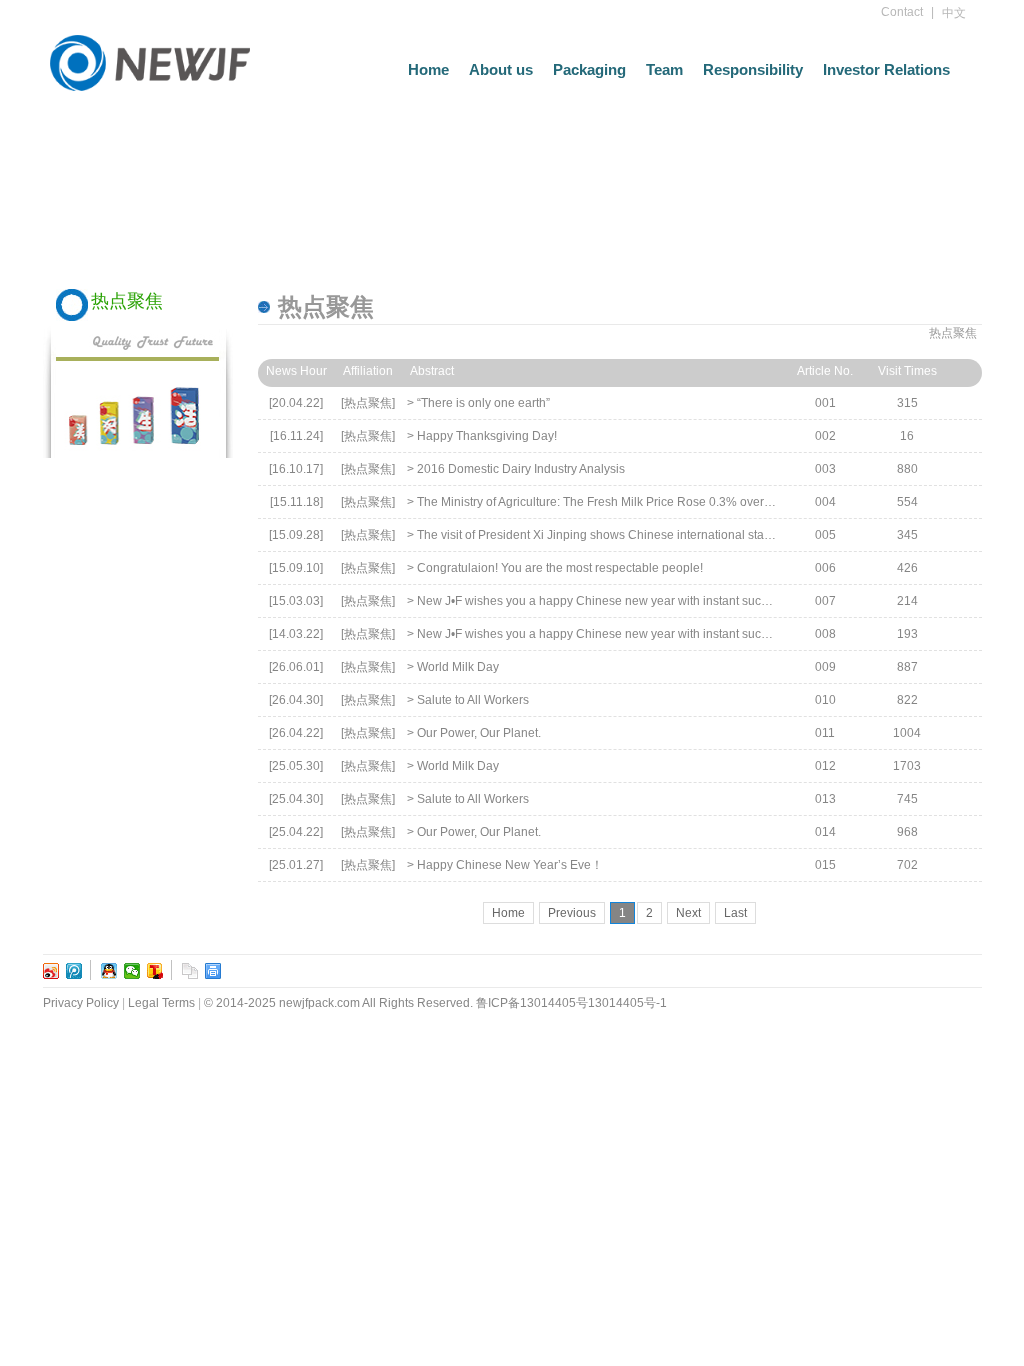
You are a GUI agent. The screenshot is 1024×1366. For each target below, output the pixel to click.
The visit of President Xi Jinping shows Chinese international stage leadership (628, 535)
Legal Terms (161, 1003)
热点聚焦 (953, 333)
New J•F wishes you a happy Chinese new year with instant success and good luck (641, 601)
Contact (902, 12)
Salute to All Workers (473, 700)
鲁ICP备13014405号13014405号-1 (571, 1003)
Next (688, 913)
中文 (954, 13)
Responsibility (753, 69)
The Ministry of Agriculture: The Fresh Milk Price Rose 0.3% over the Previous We (636, 502)
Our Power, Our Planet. (479, 733)
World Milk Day (458, 667)
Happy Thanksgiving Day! (487, 436)
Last (735, 913)
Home (428, 69)
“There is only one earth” (483, 403)
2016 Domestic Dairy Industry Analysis (521, 469)
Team (664, 69)
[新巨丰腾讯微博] (74, 971)
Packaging (589, 69)
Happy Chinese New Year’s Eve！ (510, 865)
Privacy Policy (81, 1003)
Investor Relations (886, 69)
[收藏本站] (190, 971)
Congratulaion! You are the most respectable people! (560, 568)
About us (501, 69)
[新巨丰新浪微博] (51, 971)
